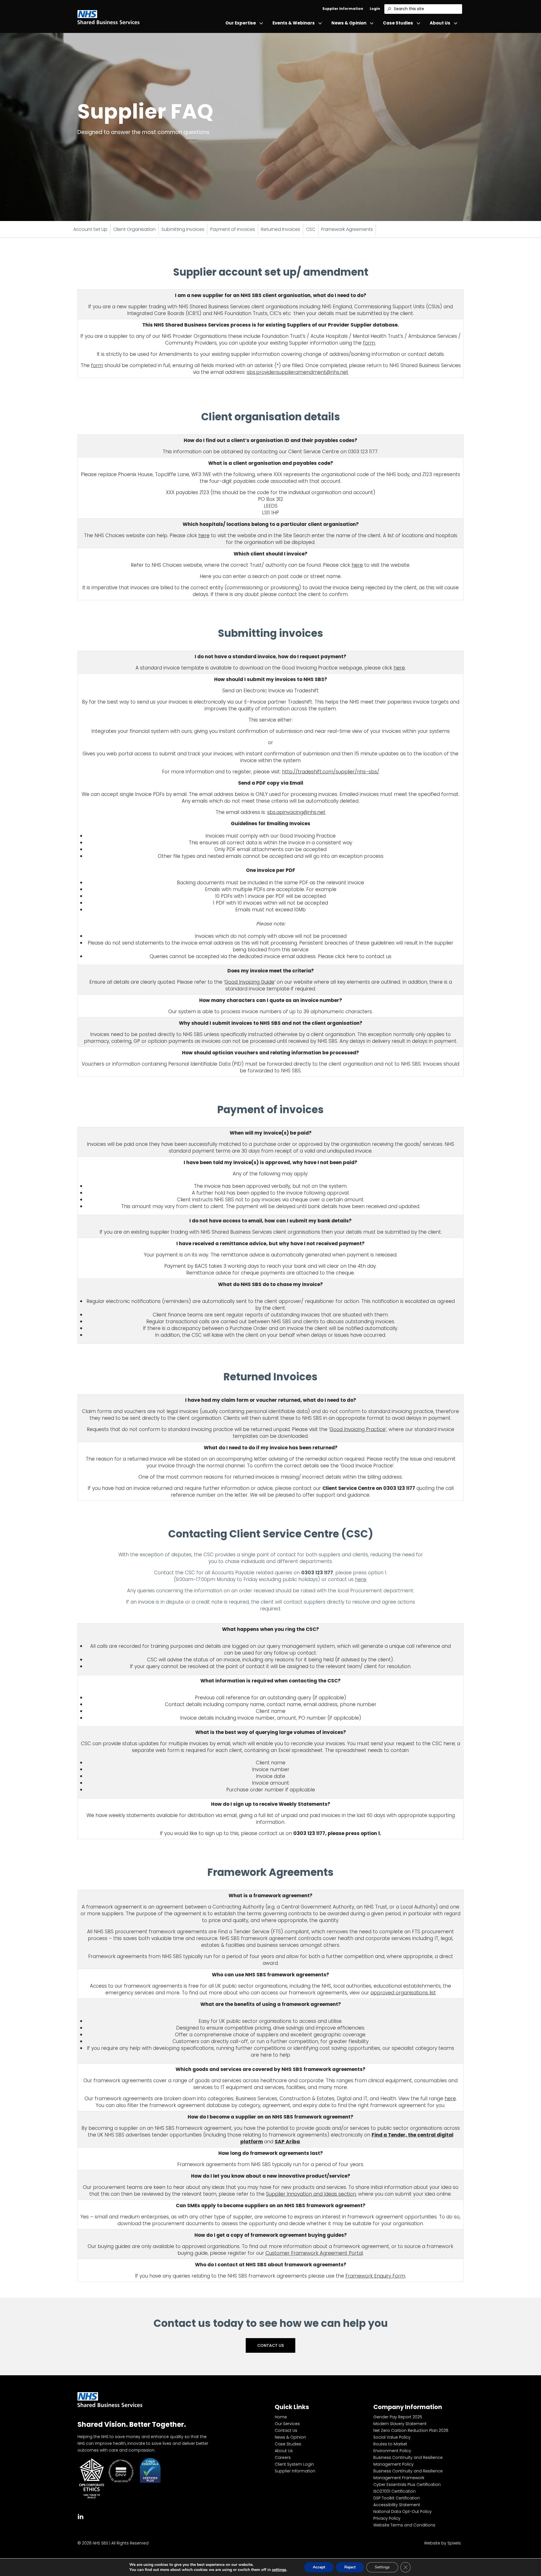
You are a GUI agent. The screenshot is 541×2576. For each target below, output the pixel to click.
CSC (311, 229)
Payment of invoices (233, 229)
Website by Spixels (442, 2543)
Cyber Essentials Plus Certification (407, 2485)
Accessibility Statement (397, 2505)
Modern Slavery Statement (400, 2424)
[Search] (389, 9)
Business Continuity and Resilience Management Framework (408, 2474)
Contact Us (270, 2345)
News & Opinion (349, 23)
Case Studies (398, 23)
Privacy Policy (387, 2518)
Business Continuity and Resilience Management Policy (408, 2461)
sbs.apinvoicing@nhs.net (296, 812)
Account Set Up (90, 229)
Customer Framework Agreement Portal (314, 2253)
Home (281, 2417)
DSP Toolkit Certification (397, 2498)
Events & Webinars (294, 23)
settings (279, 2570)
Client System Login (294, 2464)
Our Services (287, 2424)
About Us (440, 23)
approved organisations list (403, 1993)
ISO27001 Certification (394, 2491)
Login (375, 9)
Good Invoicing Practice (358, 1429)
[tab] (81, 2516)
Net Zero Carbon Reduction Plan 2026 (411, 2430)
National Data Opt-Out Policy (403, 2512)
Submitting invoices (183, 229)
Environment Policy (392, 2451)
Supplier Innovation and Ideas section (311, 2194)
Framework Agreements (347, 229)
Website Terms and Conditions (404, 2525)
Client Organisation (134, 229)
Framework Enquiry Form (375, 2276)
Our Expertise (241, 23)
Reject (350, 2567)
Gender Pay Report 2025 (398, 2417)
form (369, 343)
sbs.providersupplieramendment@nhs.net (298, 372)
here (204, 535)
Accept (319, 2567)
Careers (283, 2457)
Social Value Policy (392, 2437)
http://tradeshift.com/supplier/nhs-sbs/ (331, 772)
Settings (382, 2567)
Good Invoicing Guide (250, 982)
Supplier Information (343, 9)
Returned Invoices (281, 229)
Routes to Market (390, 2444)
